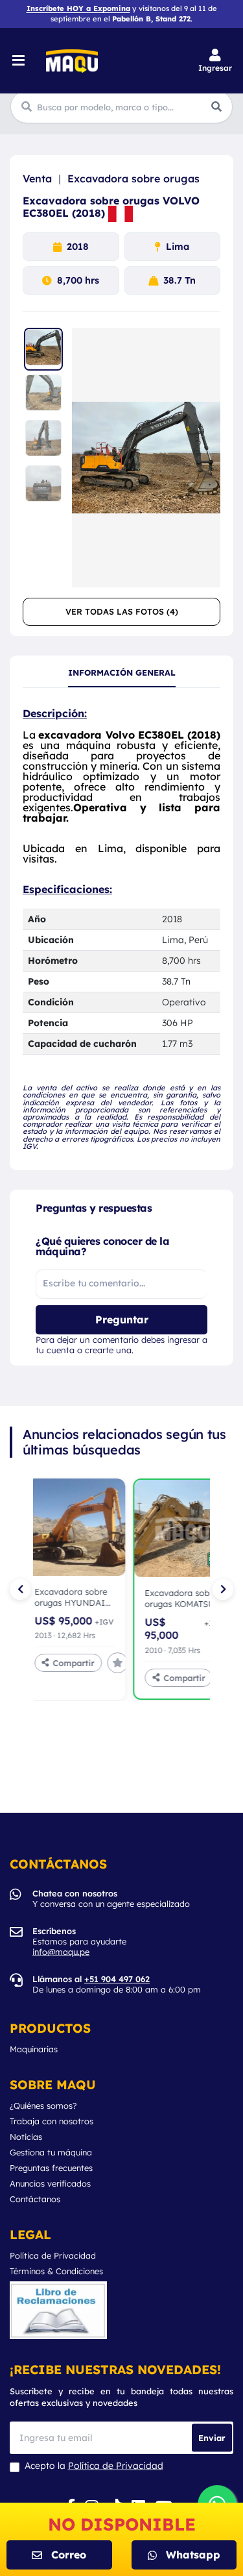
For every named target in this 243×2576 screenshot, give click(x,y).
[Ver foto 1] (43, 349)
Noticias (26, 2137)
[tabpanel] (121, 929)
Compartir (74, 1663)
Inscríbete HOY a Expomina (78, 8)
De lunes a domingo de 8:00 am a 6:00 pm (117, 1984)
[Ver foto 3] (43, 440)
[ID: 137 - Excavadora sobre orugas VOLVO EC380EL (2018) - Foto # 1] (146, 458)
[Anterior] (20, 1589)
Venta (37, 178)
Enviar (212, 2437)
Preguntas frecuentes (51, 2168)
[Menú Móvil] (20, 61)
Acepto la (94, 2466)
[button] (215, 61)
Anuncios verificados (50, 2184)
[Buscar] (216, 106)
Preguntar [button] (122, 1319)
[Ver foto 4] (43, 485)
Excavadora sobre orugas (133, 178)
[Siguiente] (223, 1589)
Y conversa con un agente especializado (111, 1898)
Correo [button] (69, 2555)
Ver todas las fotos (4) (122, 611)
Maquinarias (34, 2049)
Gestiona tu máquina (51, 2153)
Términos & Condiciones (56, 2271)
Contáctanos (35, 2199)
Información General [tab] (122, 673)
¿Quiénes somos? (43, 2106)
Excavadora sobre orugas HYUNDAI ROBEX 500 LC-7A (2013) (71, 1598)
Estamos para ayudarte (79, 1941)
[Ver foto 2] (43, 395)
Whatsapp (193, 2555)
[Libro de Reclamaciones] (58, 2310)
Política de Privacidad (53, 2256)
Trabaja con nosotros (52, 2121)
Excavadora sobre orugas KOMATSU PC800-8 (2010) (181, 1599)
